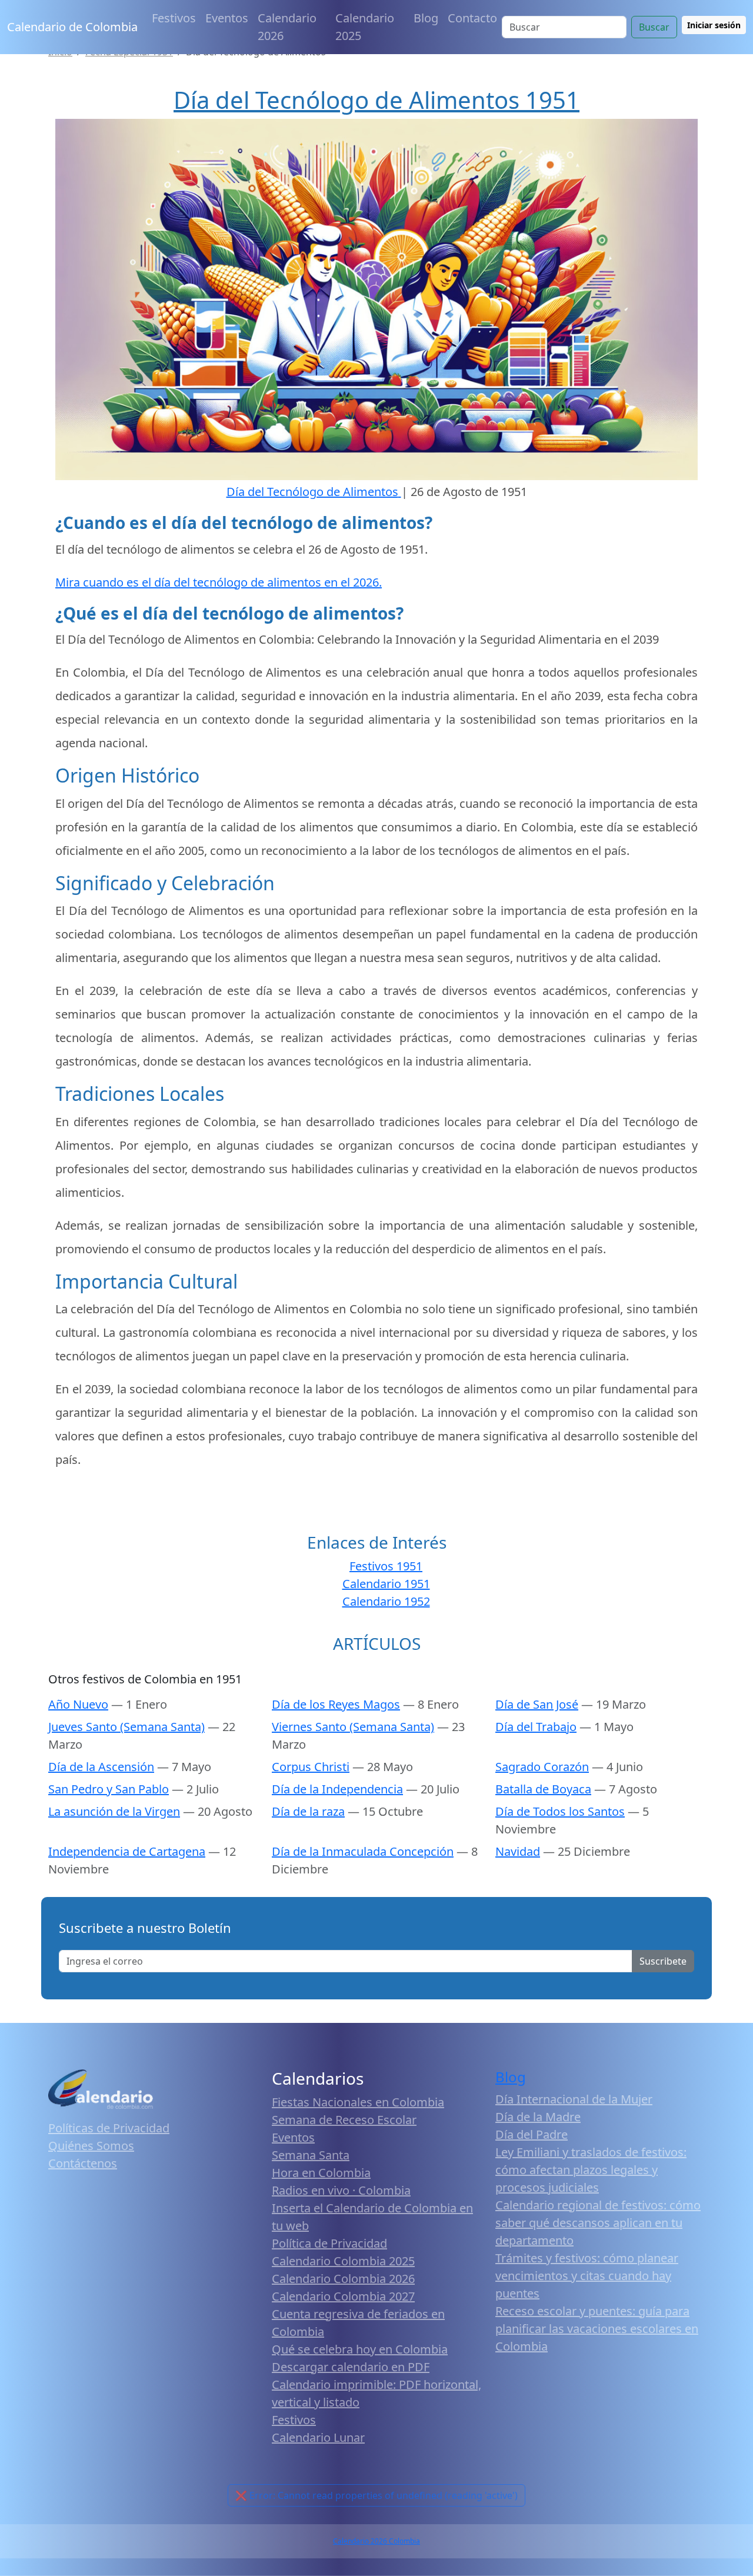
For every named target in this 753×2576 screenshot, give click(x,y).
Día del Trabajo (536, 1727)
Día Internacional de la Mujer (574, 2099)
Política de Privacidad (329, 2243)
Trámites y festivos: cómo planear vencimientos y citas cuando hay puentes (587, 2276)
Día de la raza (308, 1811)
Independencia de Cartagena (127, 1851)
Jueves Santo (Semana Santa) (126, 1727)
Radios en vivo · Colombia (341, 2190)
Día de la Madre (538, 2117)
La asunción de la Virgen (114, 1811)
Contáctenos (83, 2163)
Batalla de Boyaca (543, 1789)
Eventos (227, 18)
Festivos (174, 18)
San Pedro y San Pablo (109, 1789)
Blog (426, 18)
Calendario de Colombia (72, 27)
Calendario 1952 (386, 1601)
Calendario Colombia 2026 (343, 2279)
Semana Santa (311, 2155)
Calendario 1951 (386, 1584)
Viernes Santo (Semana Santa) (353, 1727)
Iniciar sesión (714, 25)
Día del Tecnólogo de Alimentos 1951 (376, 100)
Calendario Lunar (318, 2437)
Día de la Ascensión (101, 1767)
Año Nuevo (78, 1704)
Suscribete (663, 1961)
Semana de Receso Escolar (344, 2120)
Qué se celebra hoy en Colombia (360, 2349)
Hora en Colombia (321, 2173)
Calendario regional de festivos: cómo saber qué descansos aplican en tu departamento (598, 2223)
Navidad (518, 1851)
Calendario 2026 (287, 27)
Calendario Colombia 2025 (343, 2261)
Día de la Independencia (337, 1789)
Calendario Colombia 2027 (343, 2296)
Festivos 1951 (386, 1566)
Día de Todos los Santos (560, 1811)
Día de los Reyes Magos (336, 1704)
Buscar (654, 27)
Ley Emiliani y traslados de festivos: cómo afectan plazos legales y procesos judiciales (591, 2170)
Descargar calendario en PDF (351, 2367)
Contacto (472, 18)
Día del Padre (532, 2134)
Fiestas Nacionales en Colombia (358, 2102)
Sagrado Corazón (542, 1767)
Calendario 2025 (365, 27)
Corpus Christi (311, 1767)
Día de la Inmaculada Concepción (363, 1851)
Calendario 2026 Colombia (376, 2541)
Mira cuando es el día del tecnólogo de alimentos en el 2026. (219, 582)
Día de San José (537, 1704)
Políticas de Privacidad (109, 2128)
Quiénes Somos (91, 2146)
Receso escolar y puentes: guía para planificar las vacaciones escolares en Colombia (597, 2329)
